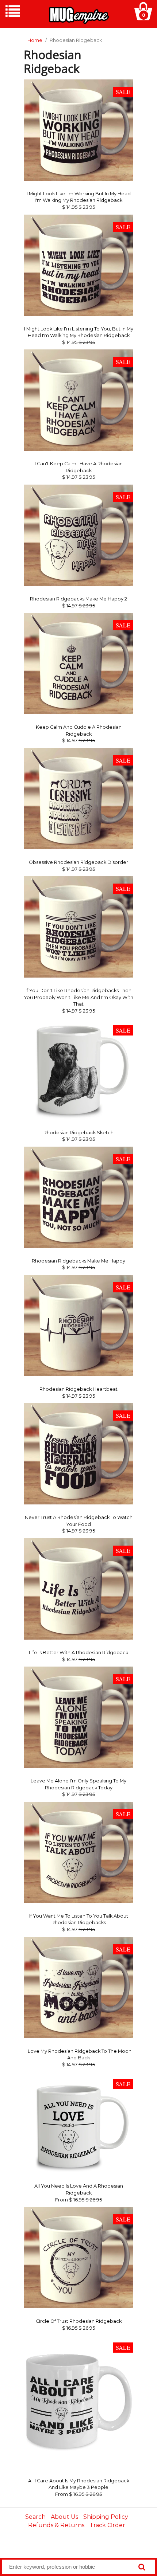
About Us (64, 2517)
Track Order (107, 2525)
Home (35, 40)
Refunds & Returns (56, 2525)
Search (35, 2517)
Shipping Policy (106, 2517)
